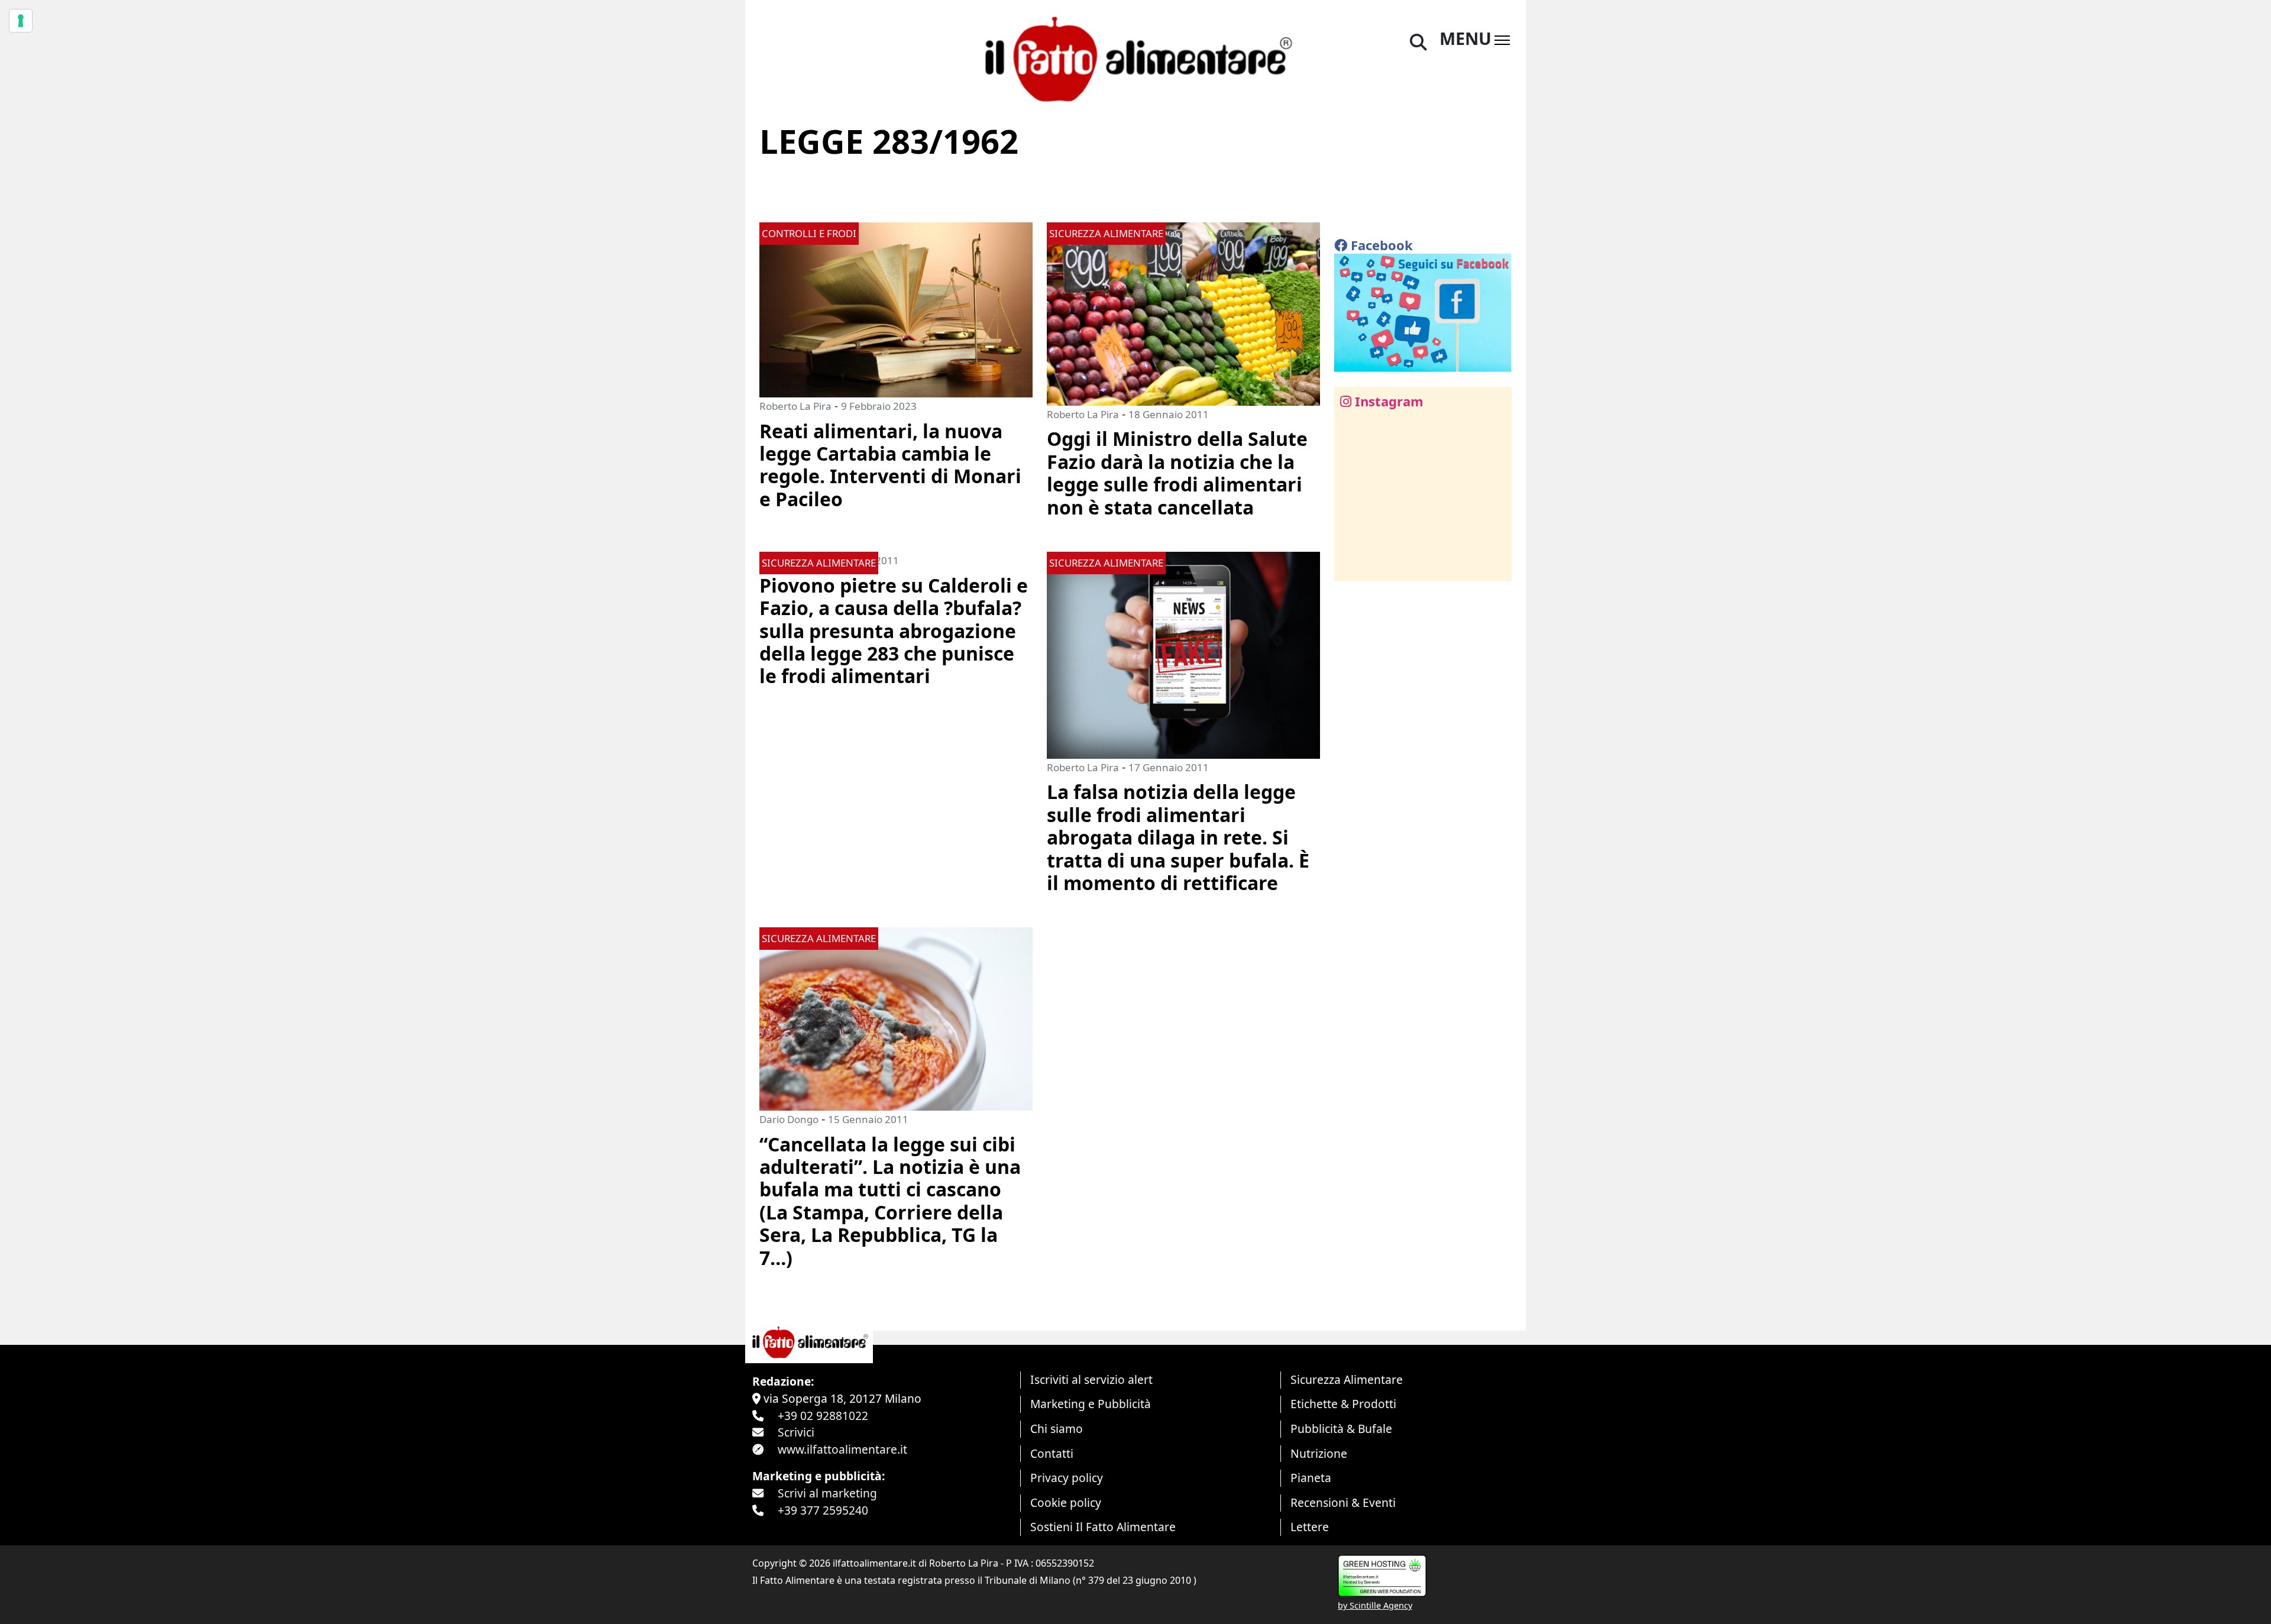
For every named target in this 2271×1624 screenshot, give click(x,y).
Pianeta (1311, 1478)
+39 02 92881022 (823, 1416)
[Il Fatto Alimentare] (1135, 58)
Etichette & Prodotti (1343, 1404)
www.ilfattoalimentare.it (842, 1449)
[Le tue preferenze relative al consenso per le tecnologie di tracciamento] (21, 21)
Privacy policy (1067, 1478)
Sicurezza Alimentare (1347, 1379)
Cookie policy (1066, 1502)
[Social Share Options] (1352, 566)
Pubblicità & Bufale (1341, 1429)
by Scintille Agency (1375, 1605)
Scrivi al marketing (827, 1493)
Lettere (1310, 1527)
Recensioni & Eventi (1343, 1502)
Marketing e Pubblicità (1091, 1404)
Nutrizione (1319, 1453)
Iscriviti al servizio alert (1091, 1379)
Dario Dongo (789, 1119)
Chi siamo (1057, 1429)
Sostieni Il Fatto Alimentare (1103, 1527)
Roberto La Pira (795, 406)
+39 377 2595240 (823, 1510)
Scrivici (796, 1432)
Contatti (1052, 1453)
